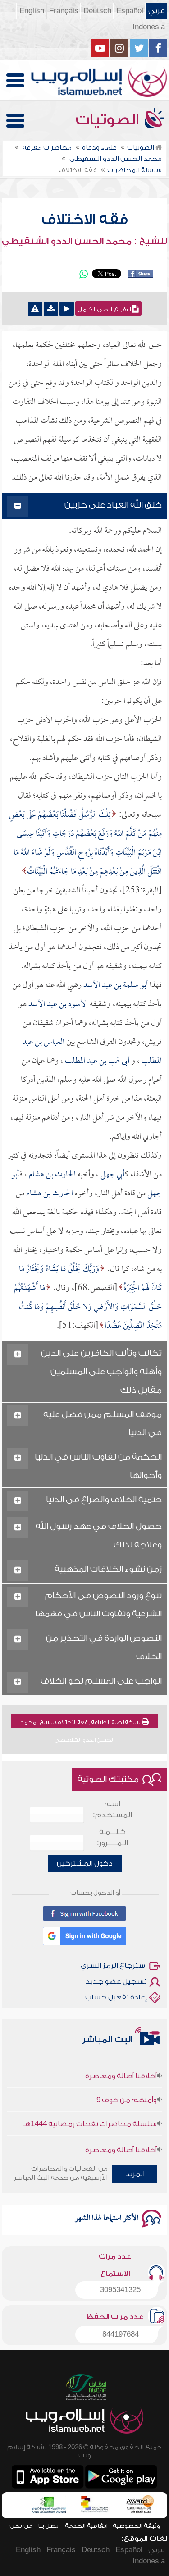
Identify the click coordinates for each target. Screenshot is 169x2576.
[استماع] (67, 309)
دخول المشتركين (85, 1863)
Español (130, 11)
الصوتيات (109, 120)
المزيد (135, 2174)
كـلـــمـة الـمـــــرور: (112, 1837)
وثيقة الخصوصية (136, 2526)
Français (64, 11)
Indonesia (149, 27)
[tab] (85, 506)
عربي (157, 11)
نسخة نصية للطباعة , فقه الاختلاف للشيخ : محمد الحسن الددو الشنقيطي (81, 1724)
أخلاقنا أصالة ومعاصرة (121, 2066)
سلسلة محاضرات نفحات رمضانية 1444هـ (90, 2114)
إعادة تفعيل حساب (116, 1997)
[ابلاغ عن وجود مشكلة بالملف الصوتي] (35, 309)
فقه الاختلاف (85, 220)
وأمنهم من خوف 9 (127, 2090)
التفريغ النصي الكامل (105, 310)
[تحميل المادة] (51, 309)
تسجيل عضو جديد (116, 1981)
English (32, 11)
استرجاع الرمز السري (114, 1966)
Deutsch (97, 11)
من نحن (21, 2526)
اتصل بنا (49, 2526)
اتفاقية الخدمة (86, 2526)
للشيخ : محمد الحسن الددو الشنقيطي (84, 241)
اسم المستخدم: (112, 1810)
